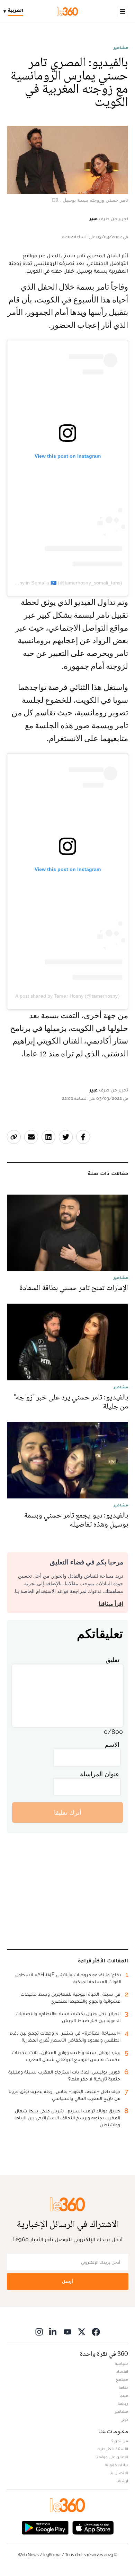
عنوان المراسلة (100, 1774)
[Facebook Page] (96, 2332)
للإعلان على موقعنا (112, 2457)
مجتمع (122, 2379)
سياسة (121, 2363)
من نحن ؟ (120, 2441)
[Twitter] (82, 2332)
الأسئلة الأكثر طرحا (112, 2449)
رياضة (123, 2403)
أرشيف (122, 2481)
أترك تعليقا (68, 1813)
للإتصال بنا (119, 2473)
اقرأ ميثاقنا (111, 1604)
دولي (124, 2419)
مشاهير (121, 48)
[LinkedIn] (53, 2332)
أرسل (67, 2281)
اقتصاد (122, 2371)
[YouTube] (67, 2332)
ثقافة (123, 2387)
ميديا (124, 2395)
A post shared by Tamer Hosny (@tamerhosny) (67, 996)
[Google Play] (45, 2527)
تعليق (112, 1660)
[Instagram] (39, 2332)
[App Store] (93, 2527)
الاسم (112, 1744)
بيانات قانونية (116, 2465)
